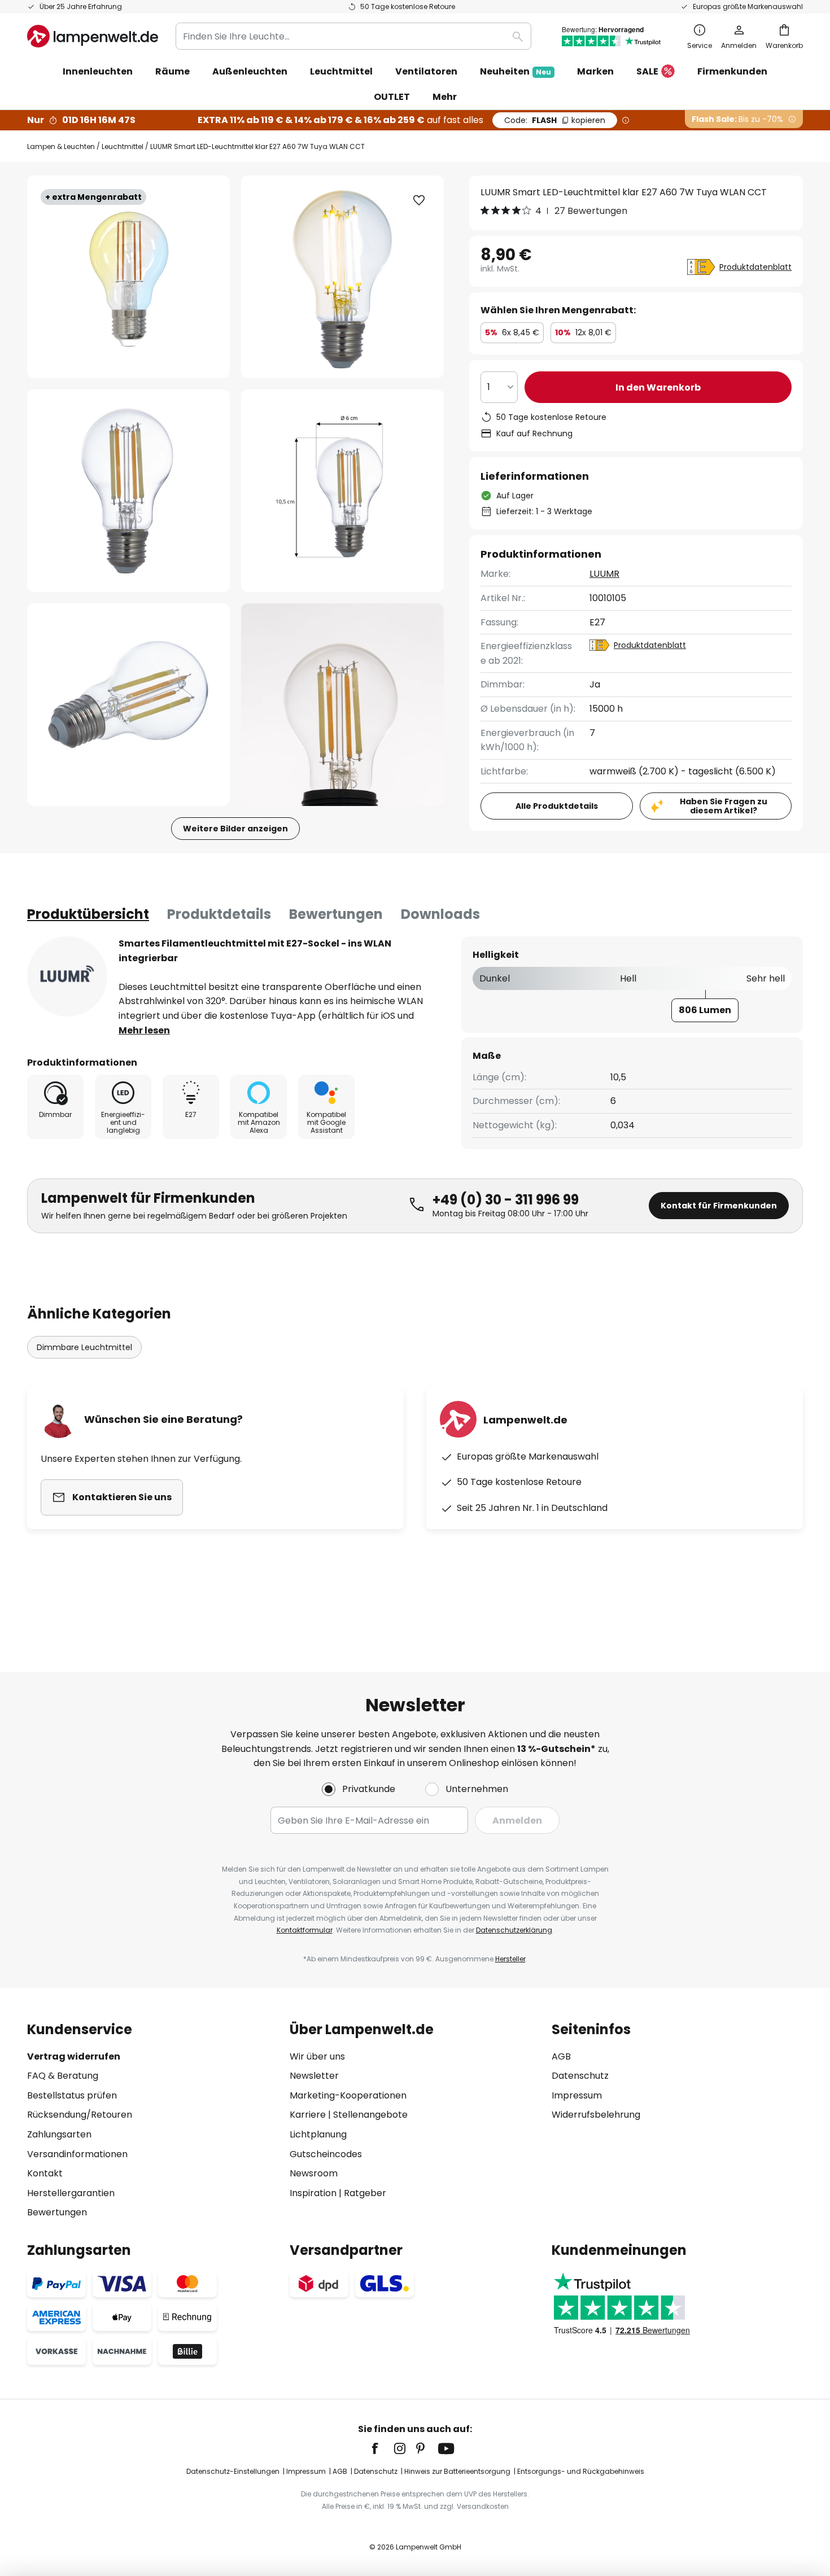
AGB (561, 2056)
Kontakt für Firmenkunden (719, 1206)
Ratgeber (365, 2193)
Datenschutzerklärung (514, 1930)
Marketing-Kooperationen (348, 2095)
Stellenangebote (370, 2115)
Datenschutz (580, 2076)
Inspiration (313, 2193)
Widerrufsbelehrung (596, 2115)
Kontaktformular (305, 1930)
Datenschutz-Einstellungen (233, 2471)
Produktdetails (219, 914)
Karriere (308, 2115)
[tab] (88, 914)
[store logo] (93, 36)
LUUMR (604, 574)
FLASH (555, 120)
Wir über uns (317, 2056)
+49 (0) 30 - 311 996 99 (506, 1200)
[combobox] (353, 36)
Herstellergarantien (71, 2193)
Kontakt (45, 2173)
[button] (128, 491)
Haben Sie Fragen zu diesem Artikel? (724, 806)
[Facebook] (382, 2448)
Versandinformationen (77, 2154)
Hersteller (510, 1959)
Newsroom (314, 2173)
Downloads (440, 914)
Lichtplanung (318, 2134)
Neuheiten (516, 71)
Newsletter (314, 2076)
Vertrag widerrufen (74, 2056)
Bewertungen (336, 914)
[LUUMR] (67, 976)
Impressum (577, 2095)
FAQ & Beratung (63, 2076)
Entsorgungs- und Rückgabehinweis (581, 2471)
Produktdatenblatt (755, 267)
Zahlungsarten (59, 2134)
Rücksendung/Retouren (80, 2115)
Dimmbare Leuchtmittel (84, 1347)
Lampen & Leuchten (61, 146)
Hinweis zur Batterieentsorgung (457, 2471)
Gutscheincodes (326, 2154)
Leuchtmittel (123, 146)
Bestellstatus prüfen (72, 2095)
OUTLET (392, 97)
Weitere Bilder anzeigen (235, 829)
